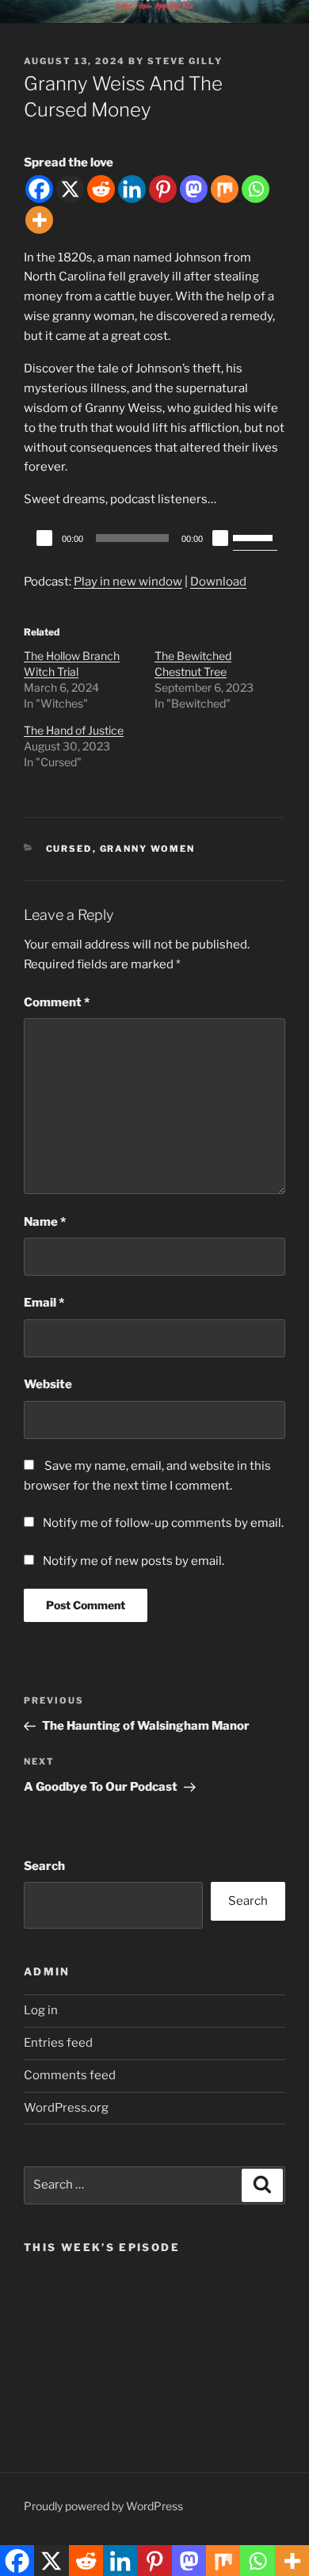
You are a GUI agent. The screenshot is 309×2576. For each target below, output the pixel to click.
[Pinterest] (163, 189)
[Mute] (220, 538)
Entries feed (58, 2043)
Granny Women (148, 849)
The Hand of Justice (74, 730)
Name (45, 1222)
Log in (41, 2010)
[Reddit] (101, 189)
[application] (154, 538)
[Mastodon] (194, 189)
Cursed (69, 849)
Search (44, 1866)
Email (44, 1303)
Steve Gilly (185, 61)
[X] (70, 189)
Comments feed (70, 2075)
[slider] (255, 536)
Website (48, 1384)
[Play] (44, 538)
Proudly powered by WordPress (103, 2506)
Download (218, 582)
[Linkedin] (132, 189)
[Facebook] (39, 189)
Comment (57, 1002)
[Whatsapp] (256, 189)
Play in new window (128, 582)
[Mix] (225, 189)
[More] (39, 220)
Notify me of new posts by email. (134, 1561)
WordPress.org (66, 2108)
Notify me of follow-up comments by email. (163, 1523)
